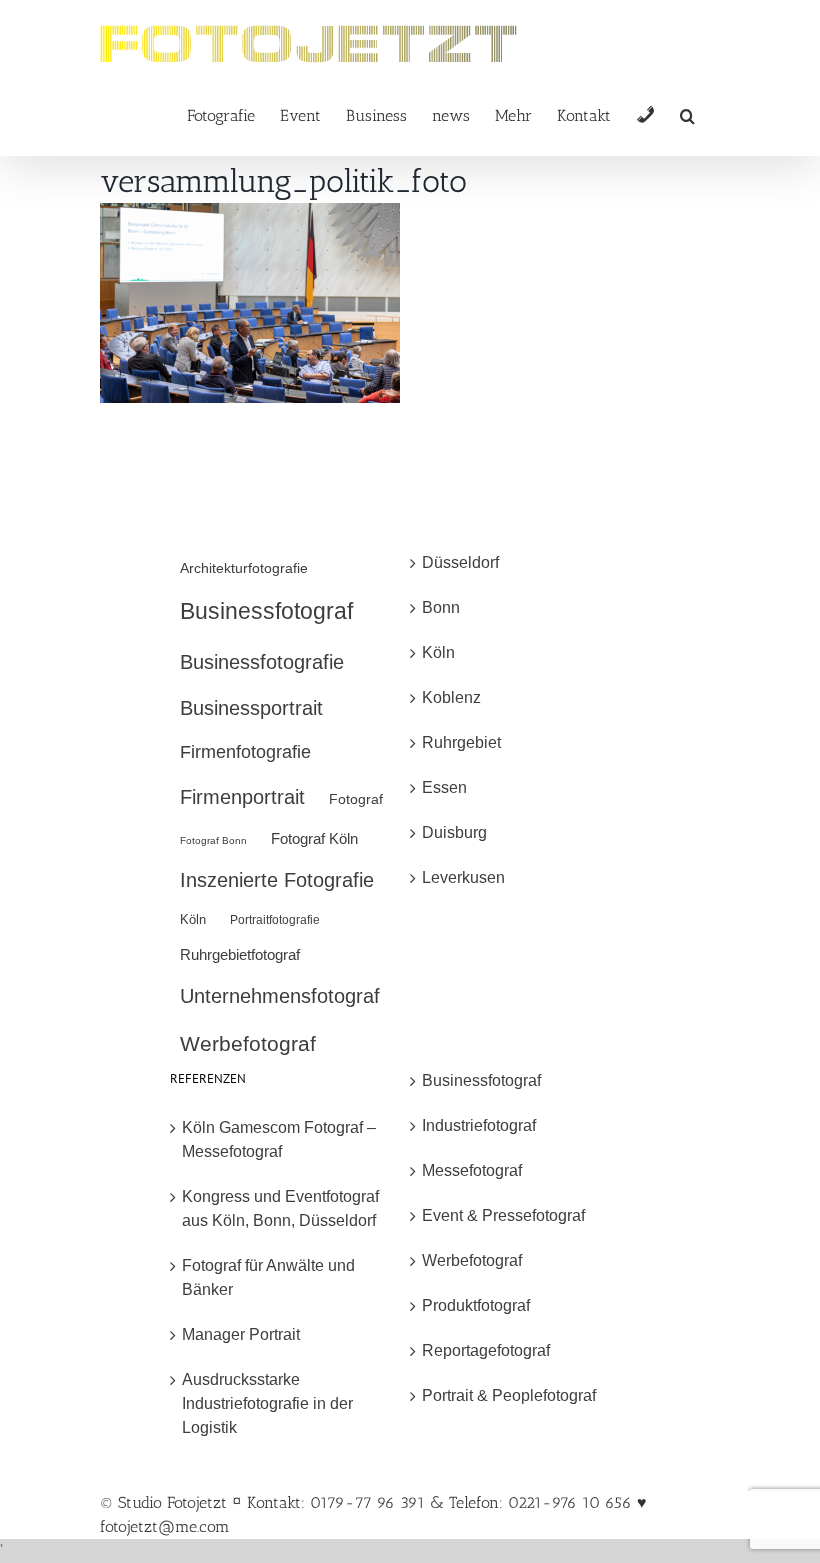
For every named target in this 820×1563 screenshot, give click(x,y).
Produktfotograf (476, 1305)
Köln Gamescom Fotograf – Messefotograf (279, 1139)
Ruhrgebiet (461, 742)
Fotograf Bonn (213, 840)
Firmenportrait (242, 797)
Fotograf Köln (314, 838)
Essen (444, 787)
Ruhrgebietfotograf (240, 954)
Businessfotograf (266, 611)
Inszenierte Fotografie (277, 880)
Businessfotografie (262, 662)
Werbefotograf (248, 1043)
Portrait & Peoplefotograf (509, 1395)
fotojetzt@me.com (165, 1526)
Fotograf (356, 799)
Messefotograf (472, 1170)
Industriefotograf (479, 1125)
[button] (687, 114)
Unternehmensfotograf (280, 996)
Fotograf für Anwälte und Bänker (268, 1277)
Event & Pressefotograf (503, 1215)
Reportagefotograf (486, 1350)
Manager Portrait (241, 1334)
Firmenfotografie (245, 752)
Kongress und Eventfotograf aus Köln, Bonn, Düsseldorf (280, 1208)
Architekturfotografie (244, 568)
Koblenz (451, 697)
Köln (193, 919)
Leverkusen (463, 877)
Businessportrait (251, 708)
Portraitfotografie (275, 920)
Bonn (441, 607)
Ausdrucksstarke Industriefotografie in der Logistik (267, 1403)
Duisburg (454, 832)
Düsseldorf (460, 562)
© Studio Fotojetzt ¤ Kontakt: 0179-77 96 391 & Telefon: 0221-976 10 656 (368, 1502)
